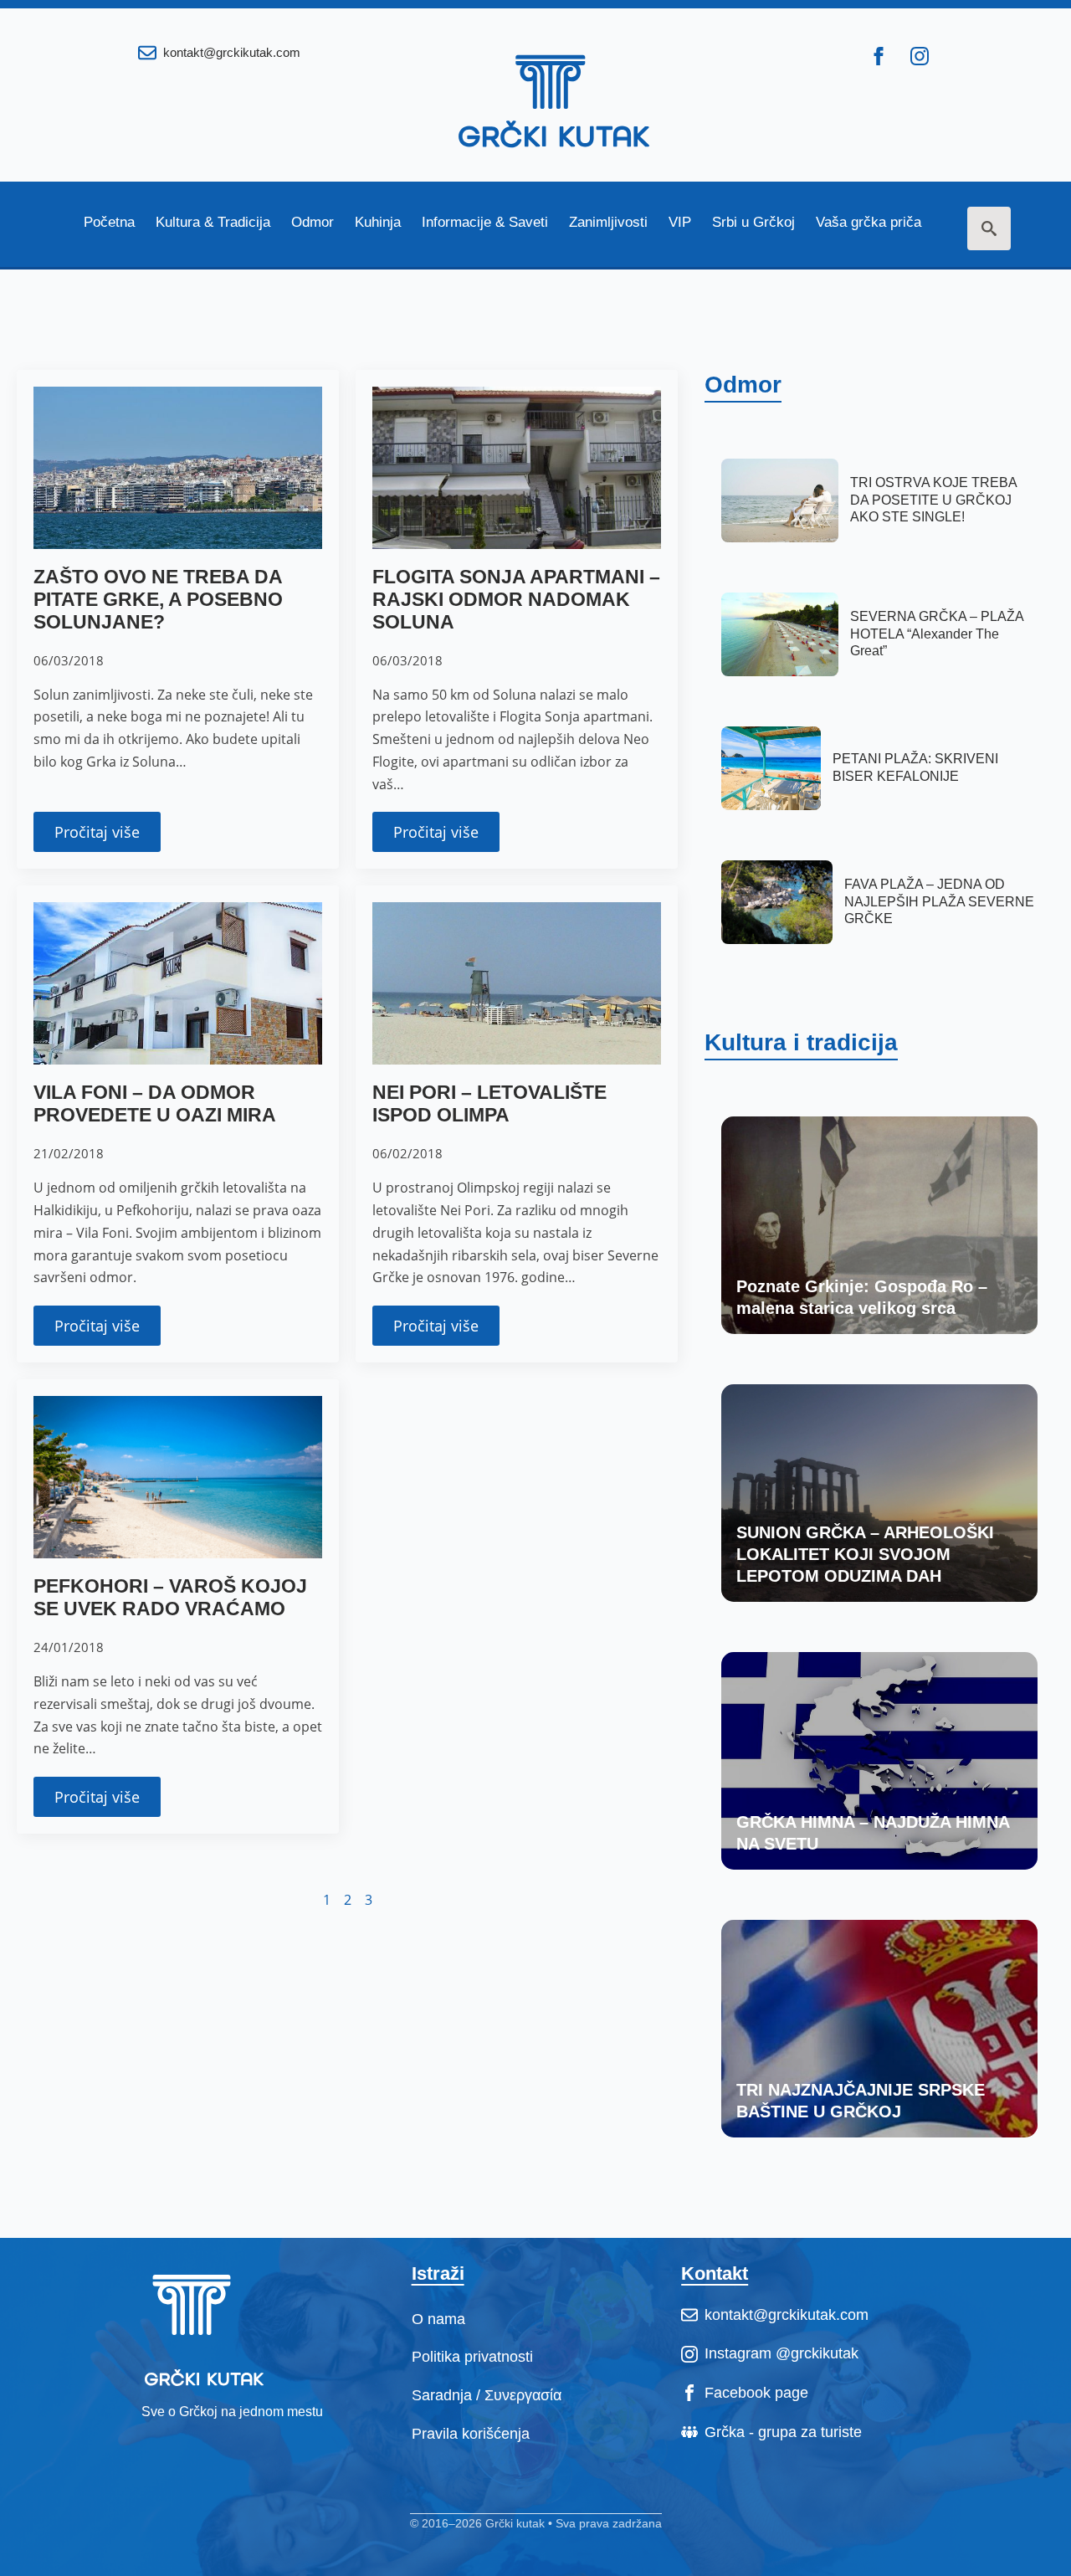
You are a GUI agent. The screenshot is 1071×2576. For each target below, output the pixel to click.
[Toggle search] (989, 228)
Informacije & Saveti (485, 223)
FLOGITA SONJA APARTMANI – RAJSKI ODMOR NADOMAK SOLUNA (516, 600)
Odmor (313, 223)
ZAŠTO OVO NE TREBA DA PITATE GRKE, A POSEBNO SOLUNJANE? (158, 600)
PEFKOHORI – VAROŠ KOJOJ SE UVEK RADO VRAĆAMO (170, 1598)
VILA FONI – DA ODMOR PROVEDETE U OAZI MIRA (155, 1104)
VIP (680, 223)
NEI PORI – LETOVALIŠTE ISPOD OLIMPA (489, 1104)
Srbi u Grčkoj (753, 223)
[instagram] (920, 56)
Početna (109, 223)
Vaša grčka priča (869, 223)
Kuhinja (378, 223)
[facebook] (879, 56)
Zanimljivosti (608, 223)
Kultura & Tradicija (213, 223)
